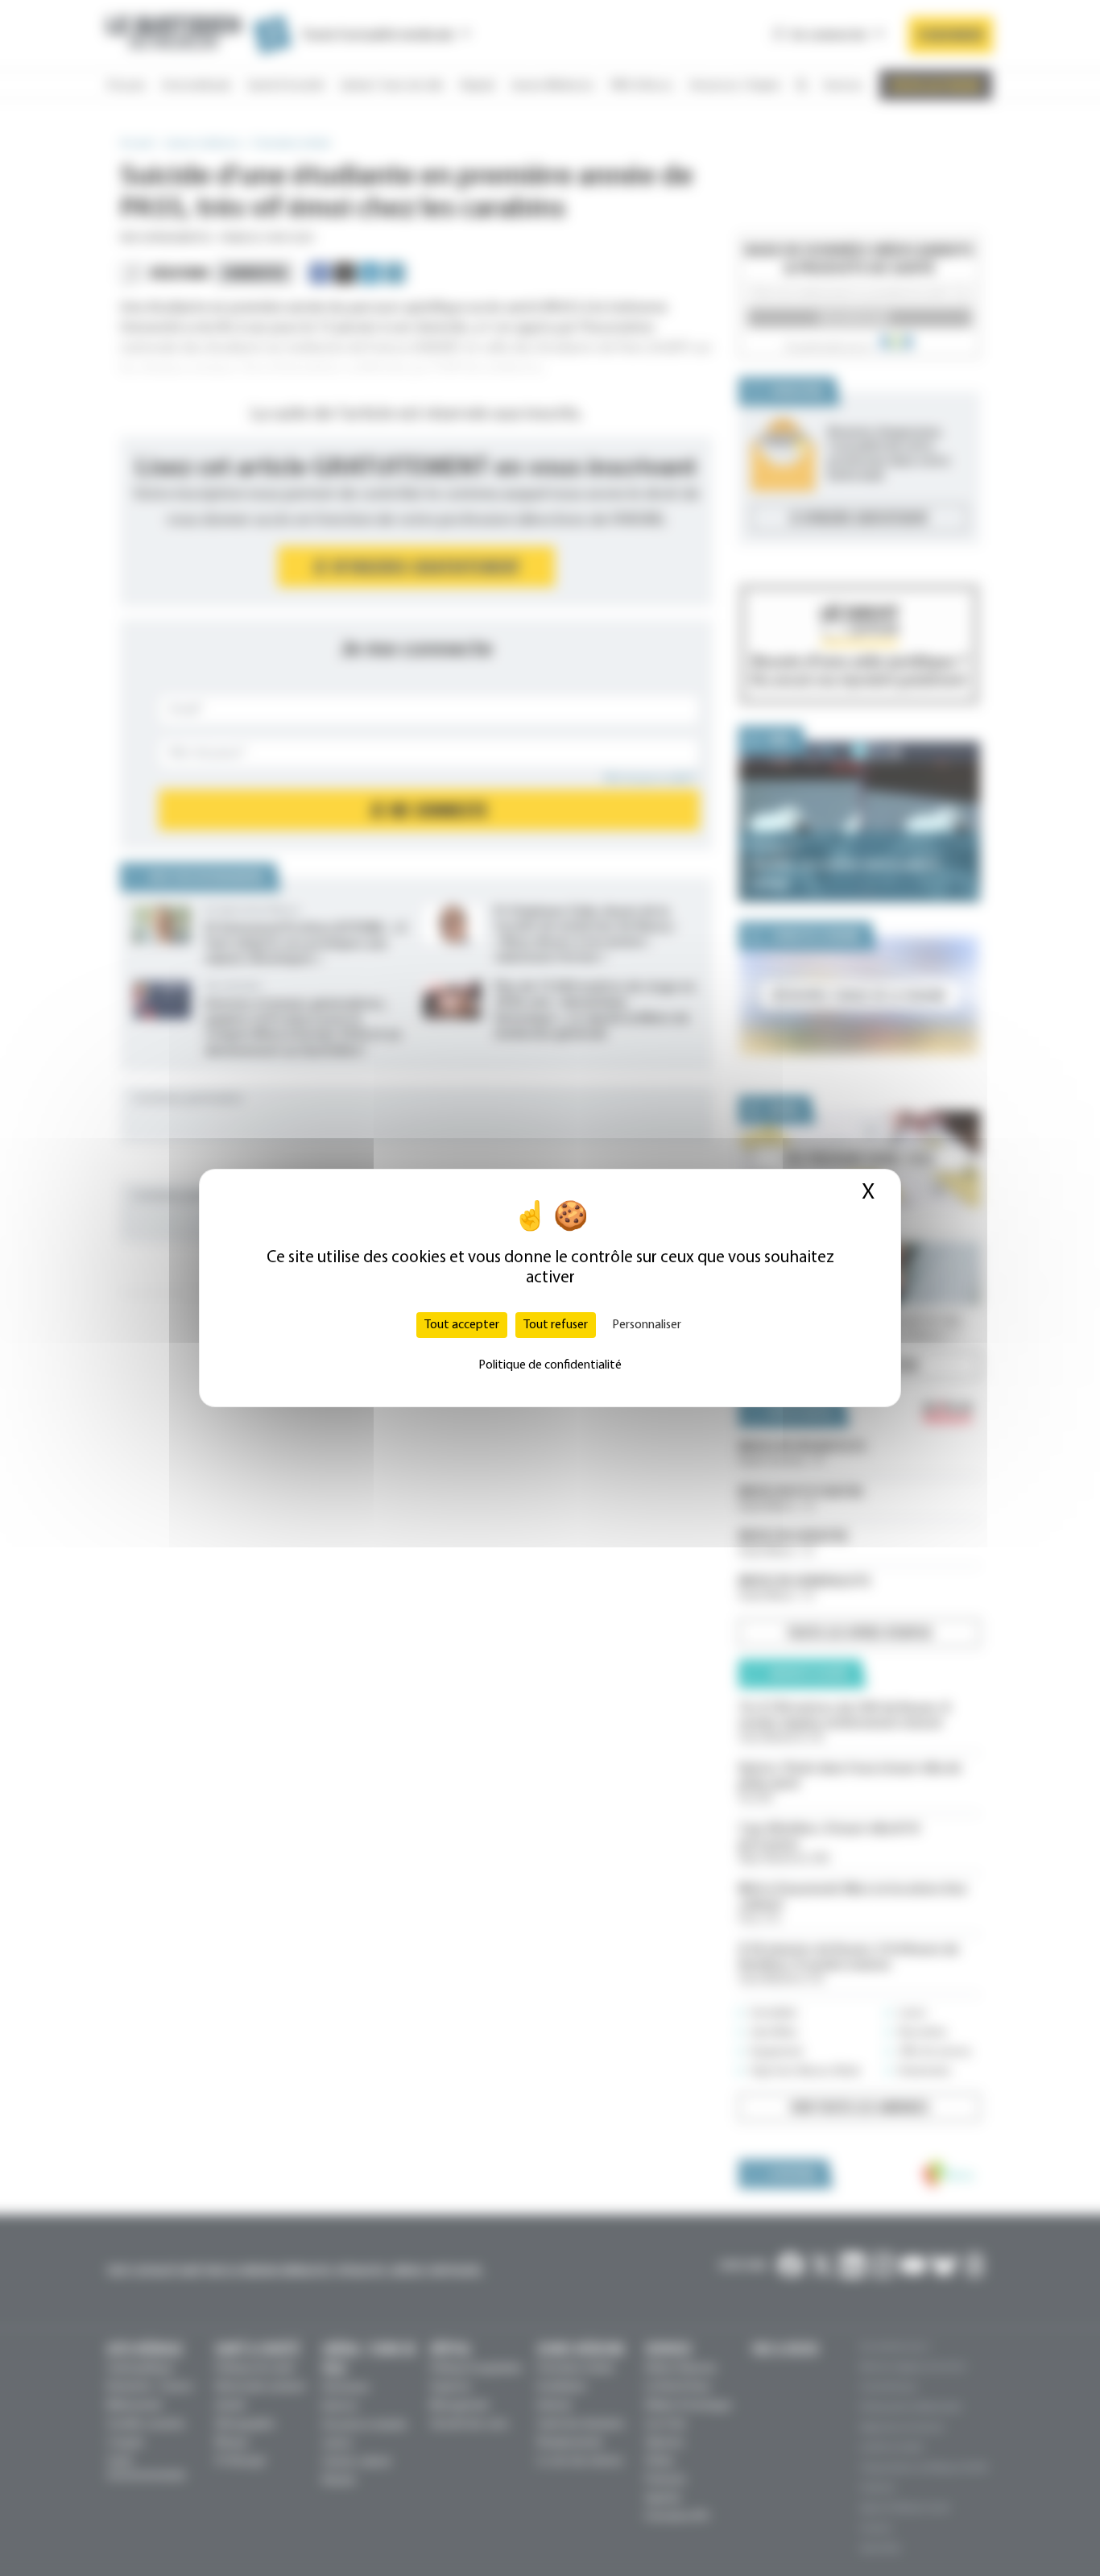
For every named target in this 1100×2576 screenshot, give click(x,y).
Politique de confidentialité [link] (550, 1365)
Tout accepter (462, 1325)
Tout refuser (556, 1325)
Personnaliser (647, 1325)
